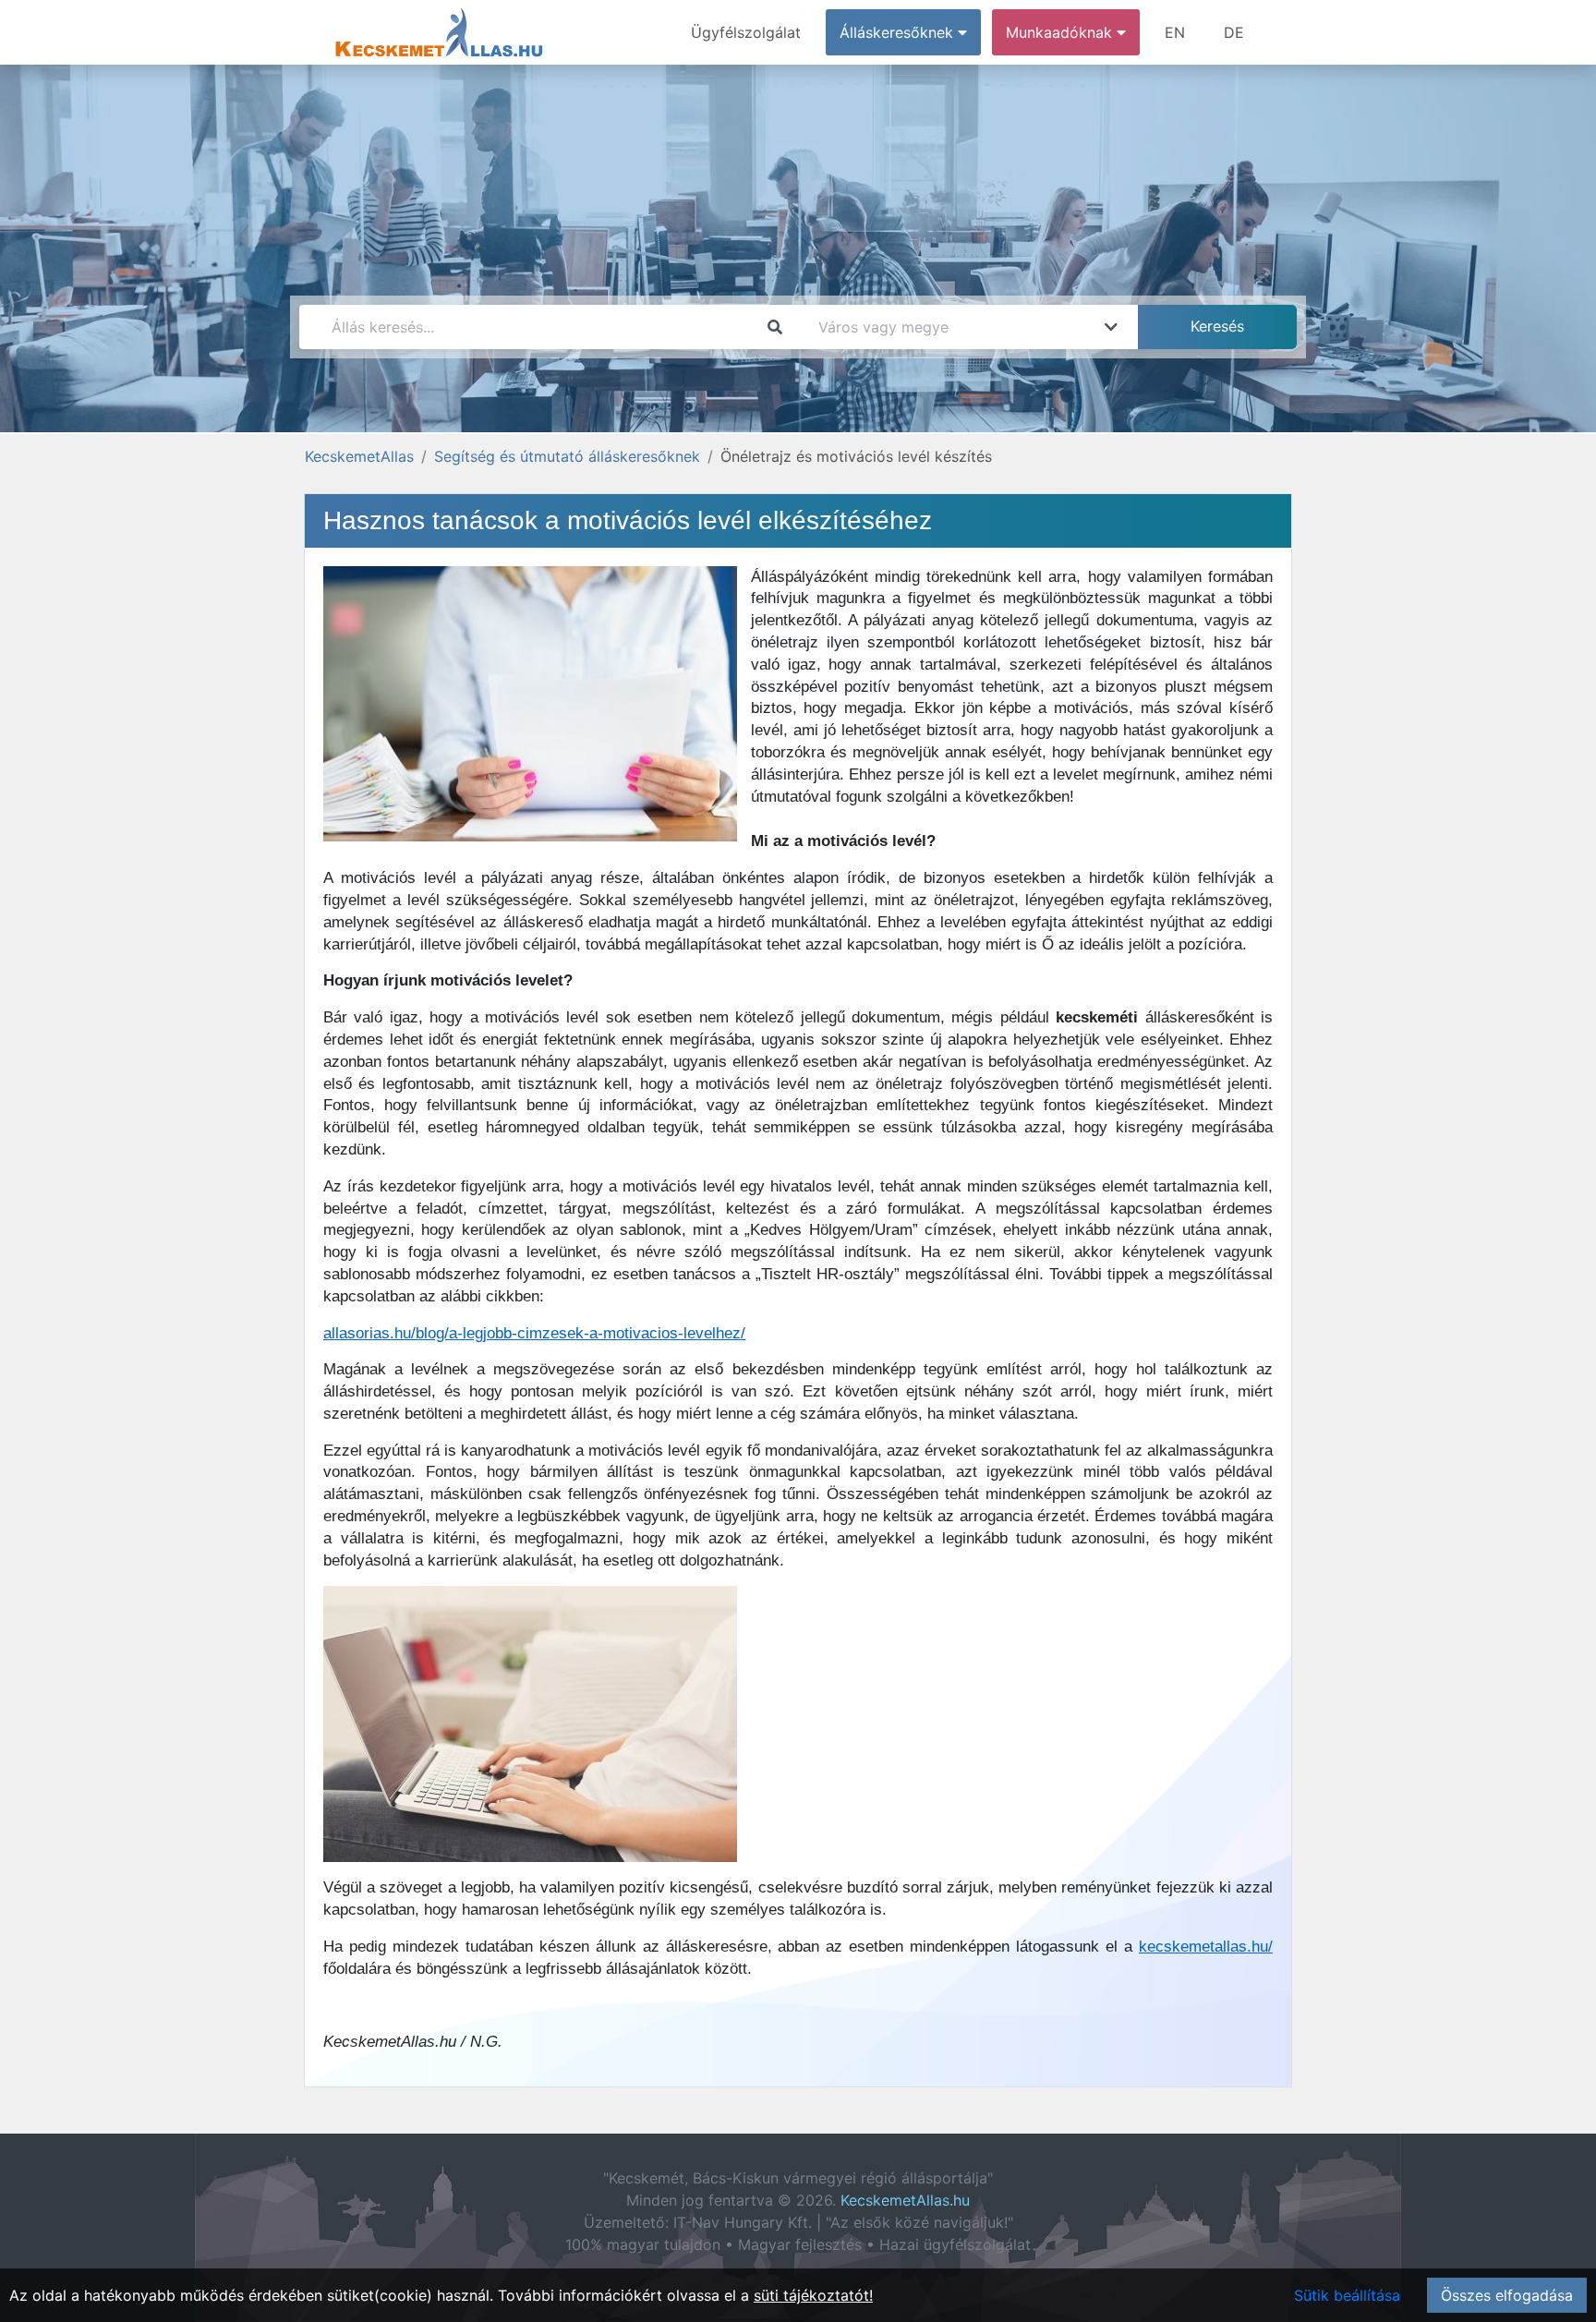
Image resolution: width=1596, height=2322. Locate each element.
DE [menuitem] (1234, 32)
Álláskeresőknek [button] (899, 32)
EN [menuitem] (1175, 32)
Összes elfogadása (1507, 2295)
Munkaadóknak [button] (1061, 32)
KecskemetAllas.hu (905, 2200)
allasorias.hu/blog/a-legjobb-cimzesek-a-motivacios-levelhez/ (534, 1333)
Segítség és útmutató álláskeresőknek (567, 456)
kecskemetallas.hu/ (1206, 1947)
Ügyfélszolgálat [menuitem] (746, 32)
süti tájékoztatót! (813, 2295)
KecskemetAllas (359, 456)
